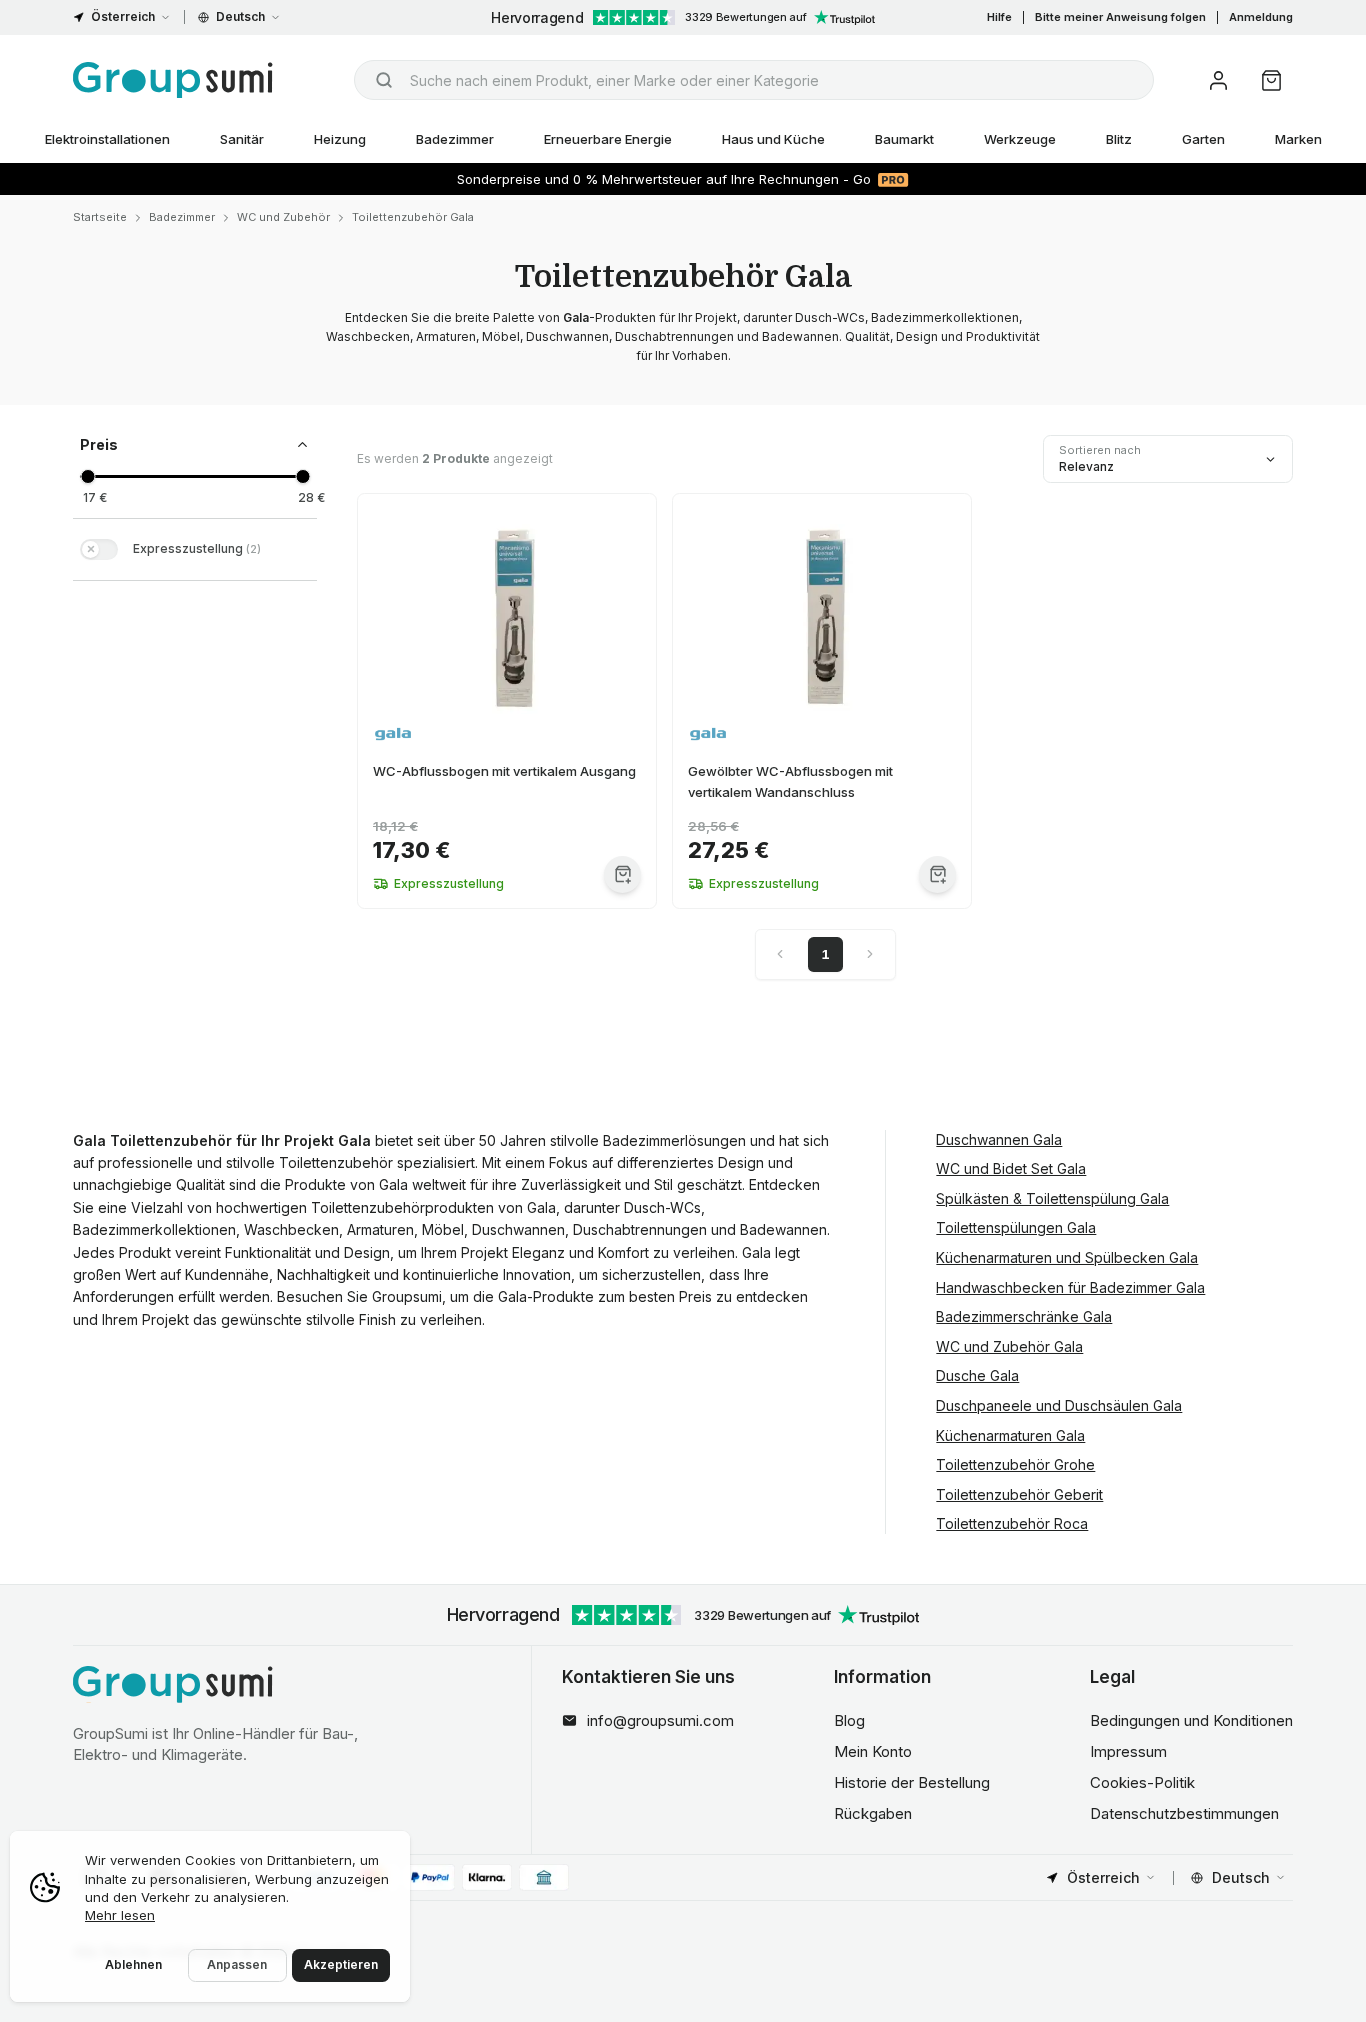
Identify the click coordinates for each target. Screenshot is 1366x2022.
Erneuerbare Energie (608, 139)
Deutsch (240, 16)
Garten (1203, 139)
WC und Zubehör (283, 217)
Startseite (100, 217)
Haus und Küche (773, 139)
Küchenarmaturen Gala (1010, 1435)
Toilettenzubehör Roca (1012, 1523)
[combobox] (754, 80)
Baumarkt (904, 139)
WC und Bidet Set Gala (1011, 1168)
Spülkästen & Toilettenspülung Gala (1052, 1198)
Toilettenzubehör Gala (413, 217)
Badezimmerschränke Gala (1024, 1316)
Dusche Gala (977, 1375)
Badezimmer (455, 139)
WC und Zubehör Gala (1009, 1346)
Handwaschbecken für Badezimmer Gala (1070, 1287)
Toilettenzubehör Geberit (1019, 1494)
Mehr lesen (120, 1915)
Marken (1298, 139)
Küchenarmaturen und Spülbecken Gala (1067, 1257)
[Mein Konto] (1218, 80)
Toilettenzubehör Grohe (1015, 1464)
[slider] (87, 476)
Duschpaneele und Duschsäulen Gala (1059, 1405)
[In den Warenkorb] (622, 874)
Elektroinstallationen (107, 139)
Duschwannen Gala (999, 1139)
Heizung (340, 139)
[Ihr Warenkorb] (1271, 80)
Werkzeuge (1020, 139)
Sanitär (242, 139)
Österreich (123, 16)
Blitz (1119, 139)
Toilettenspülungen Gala (1016, 1227)
